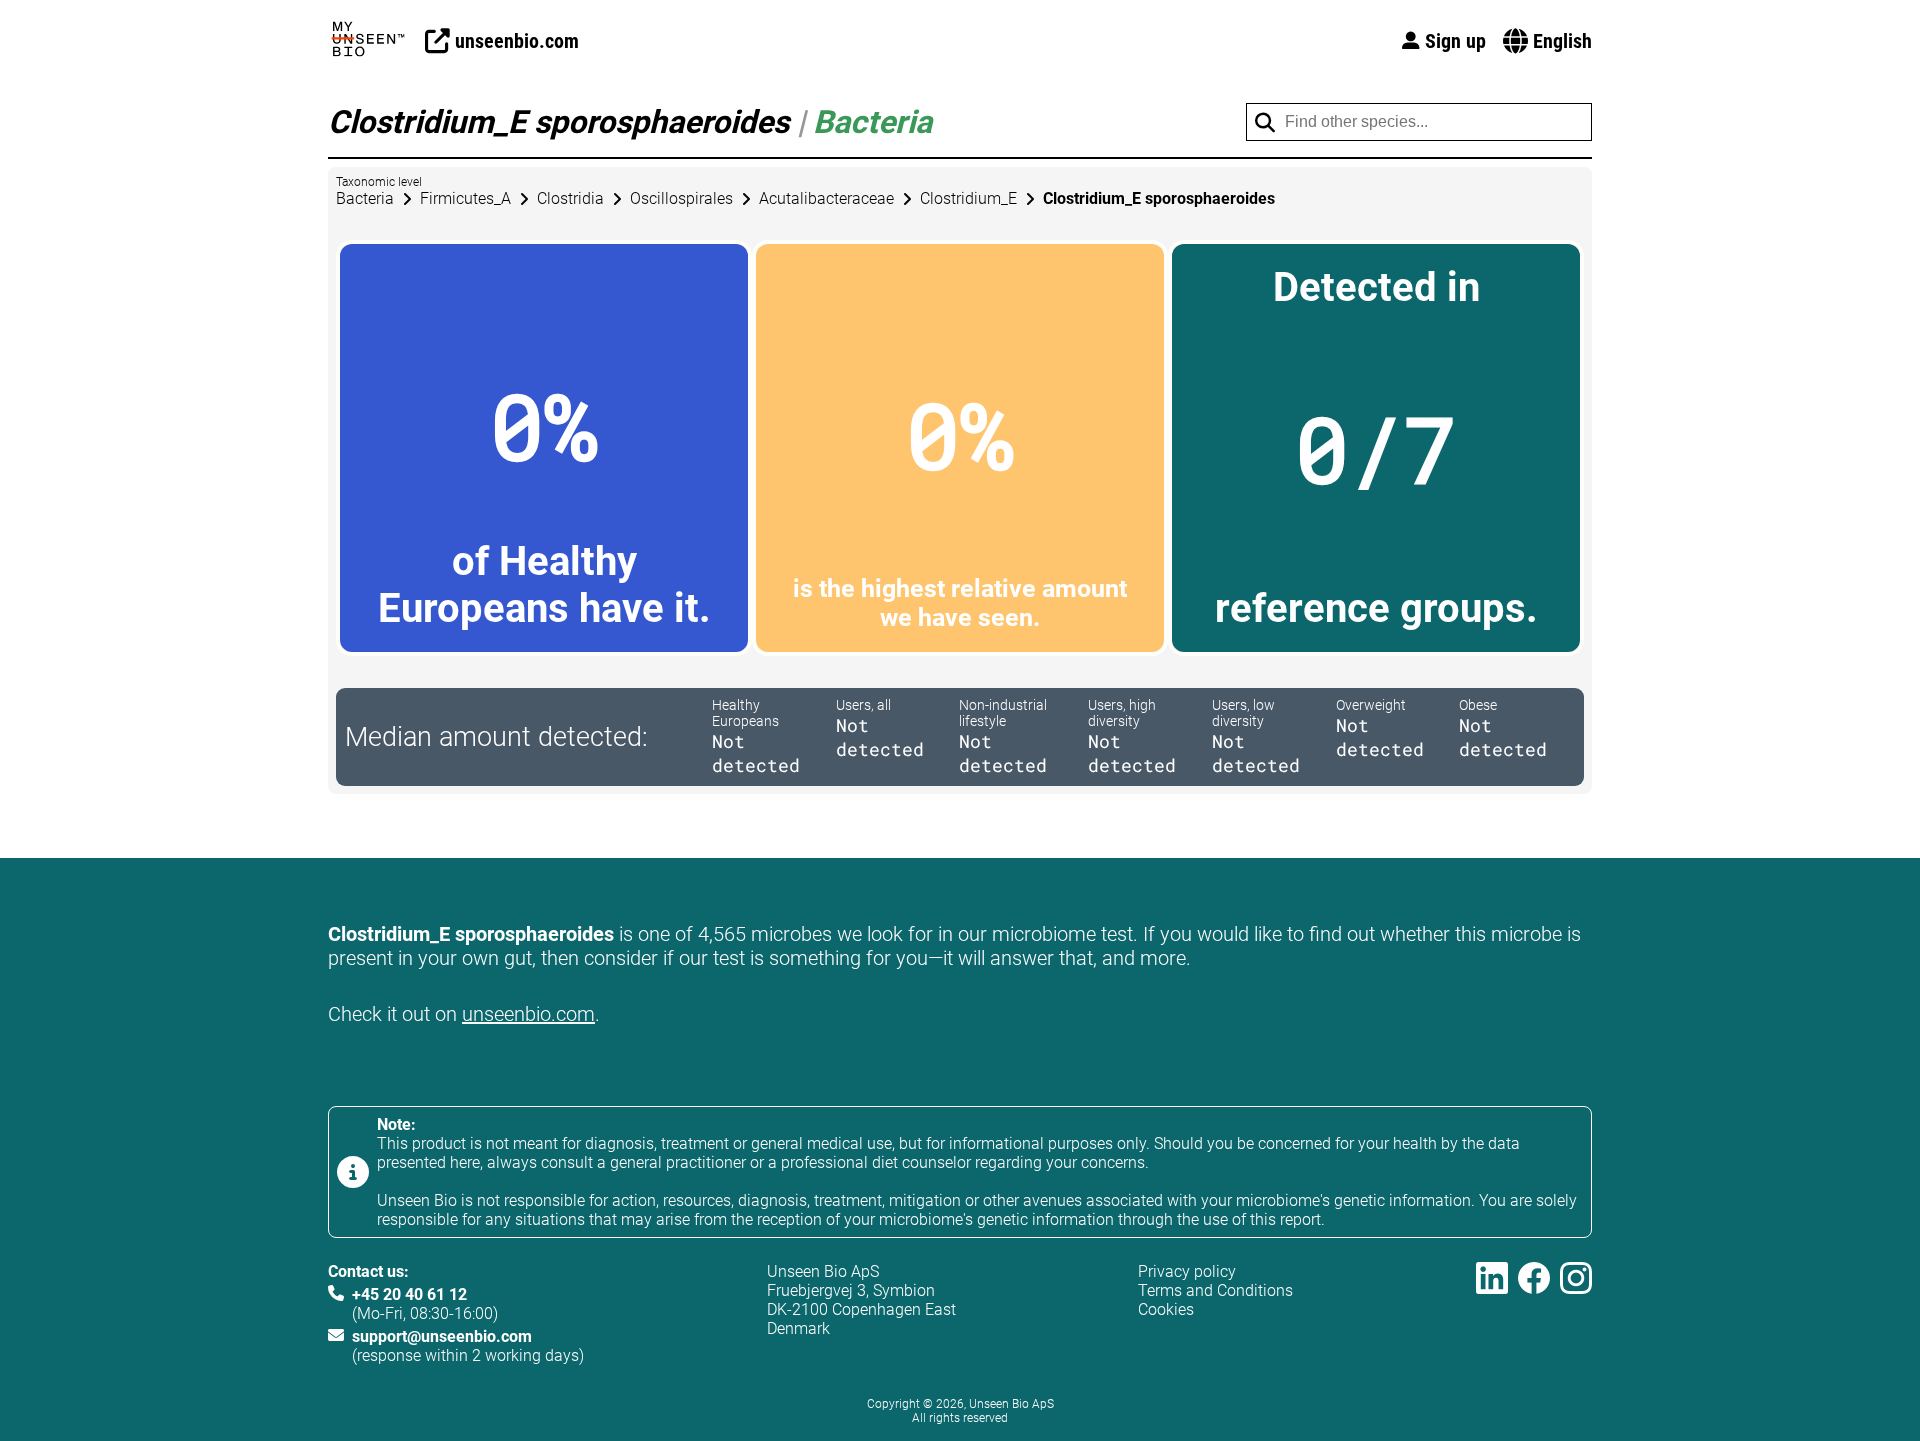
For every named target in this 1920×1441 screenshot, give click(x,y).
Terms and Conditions (1215, 1290)
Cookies (1166, 1309)
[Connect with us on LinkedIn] (1492, 1313)
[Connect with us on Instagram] (1576, 1313)
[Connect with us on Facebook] (1534, 1313)
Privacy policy (1187, 1271)
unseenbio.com (528, 1014)
